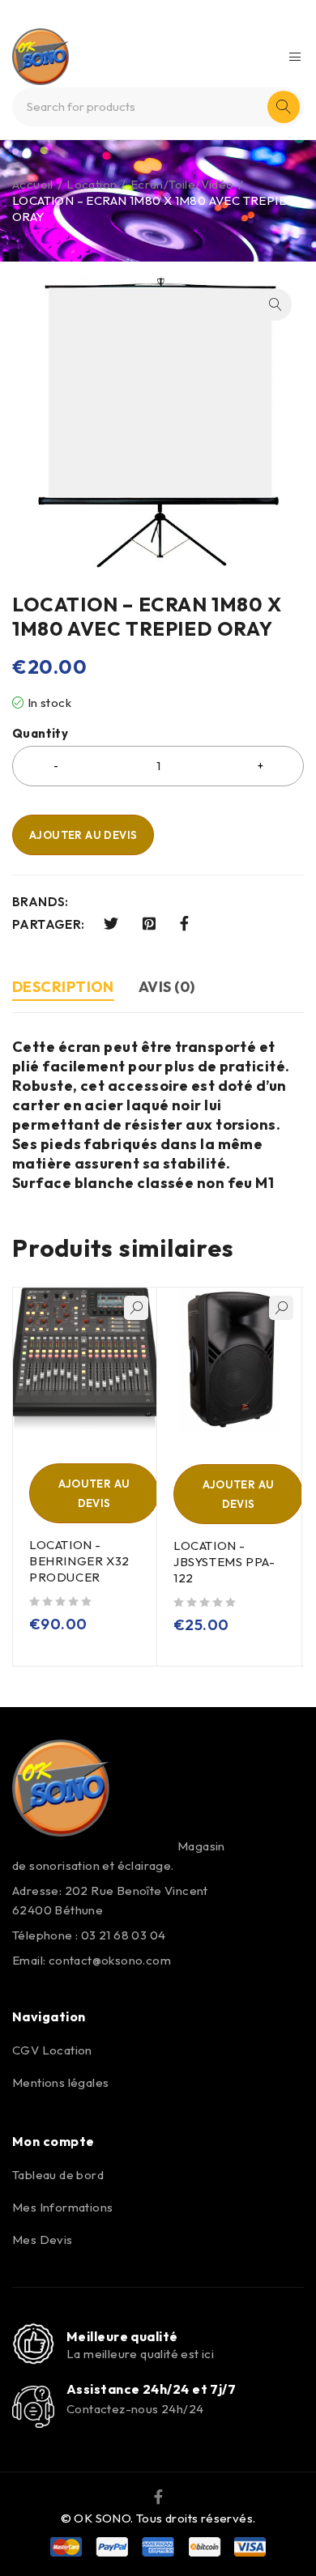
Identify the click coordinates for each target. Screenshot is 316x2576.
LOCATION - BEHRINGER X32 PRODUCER (79, 1561)
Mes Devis (43, 2240)
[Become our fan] (158, 2496)
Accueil (33, 184)
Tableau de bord (58, 2175)
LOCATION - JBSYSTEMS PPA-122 (224, 1562)
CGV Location (52, 2050)
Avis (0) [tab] (167, 987)
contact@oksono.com (110, 1960)
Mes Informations (62, 2207)
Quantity (40, 734)
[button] (275, 304)
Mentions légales (60, 2082)
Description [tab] (63, 987)
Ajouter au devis (83, 835)
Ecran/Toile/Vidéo (182, 184)
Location (92, 184)
